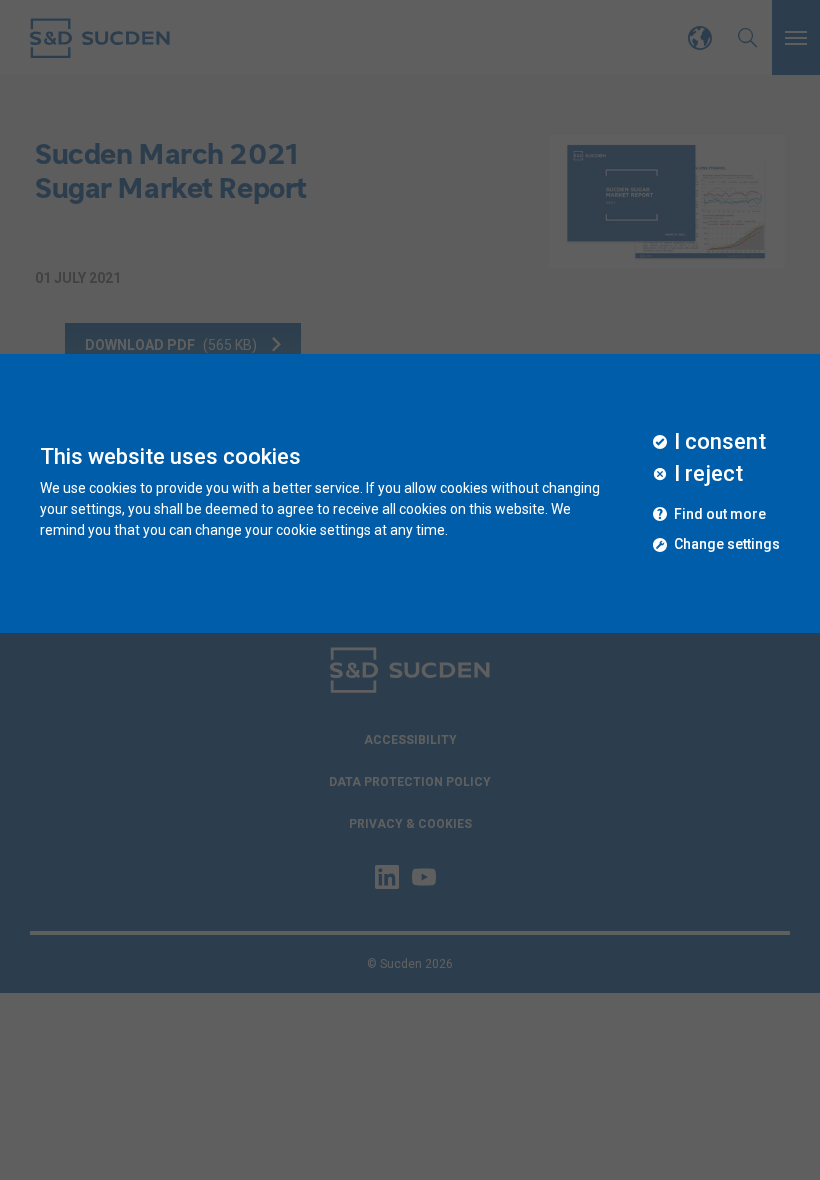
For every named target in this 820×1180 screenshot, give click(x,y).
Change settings (727, 544)
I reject (708, 474)
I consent (720, 442)
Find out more (720, 514)
